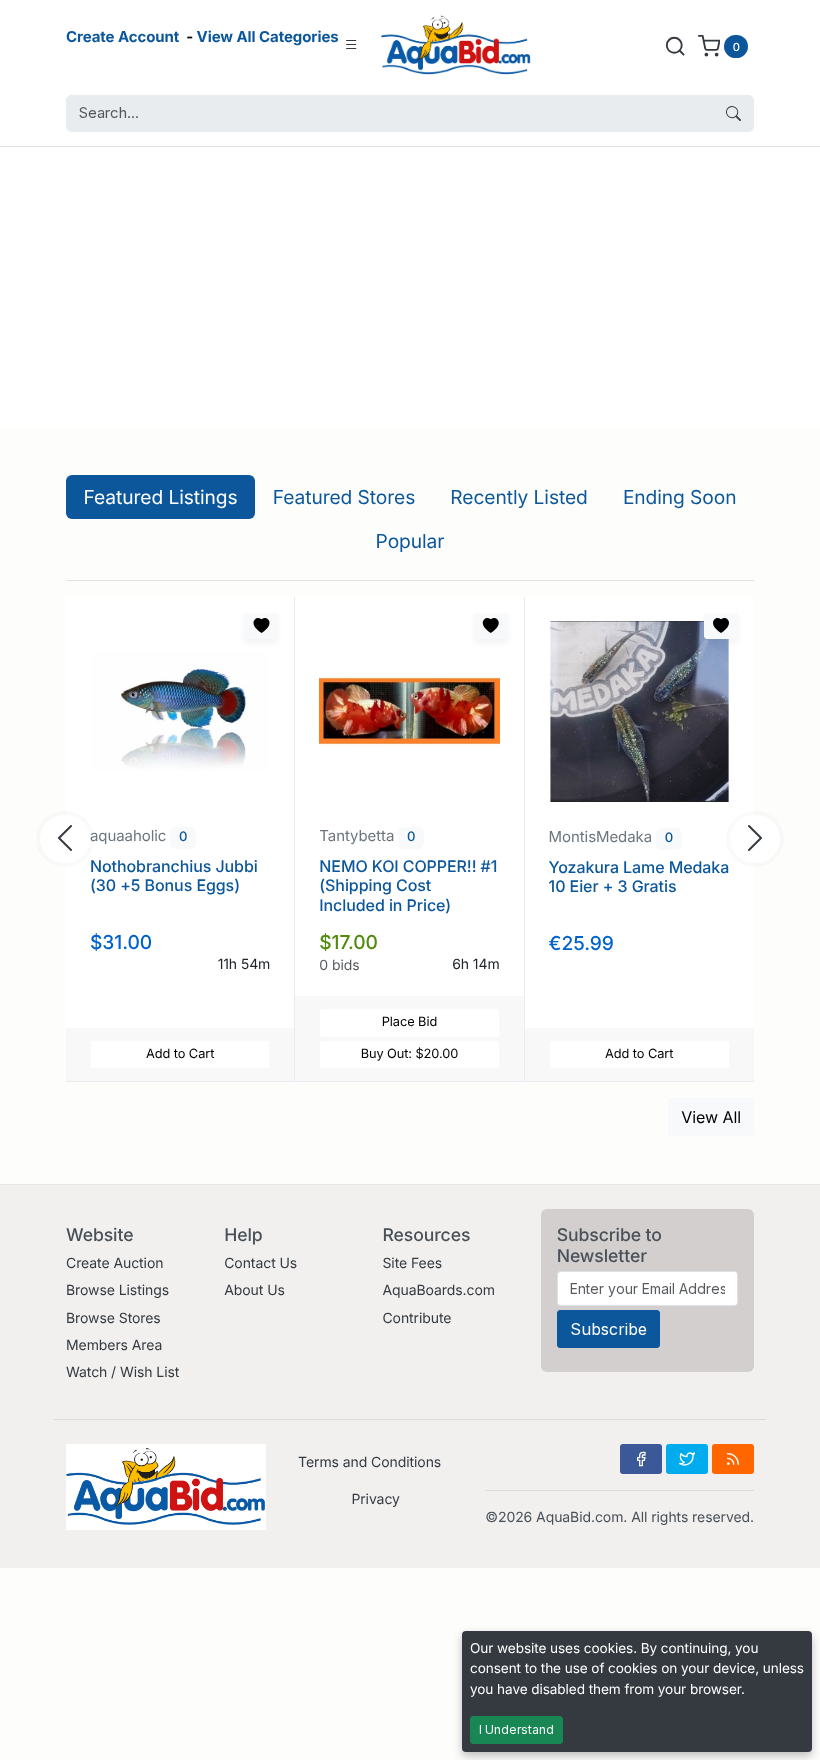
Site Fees (412, 1263)
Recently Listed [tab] (518, 497)
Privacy (375, 1499)
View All (711, 1117)
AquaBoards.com (438, 1290)
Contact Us (260, 1263)
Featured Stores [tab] (344, 497)
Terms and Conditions (369, 1462)
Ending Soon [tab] (680, 497)
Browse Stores (113, 1318)
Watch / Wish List (122, 1372)
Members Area (114, 1345)
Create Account (122, 36)
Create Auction (114, 1263)
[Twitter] (687, 1459)
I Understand (516, 1729)
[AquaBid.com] (456, 45)
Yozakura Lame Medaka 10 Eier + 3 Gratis (639, 876)
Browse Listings (117, 1290)
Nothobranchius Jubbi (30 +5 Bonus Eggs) (174, 875)
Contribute (416, 1318)
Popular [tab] (410, 541)
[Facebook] (641, 1459)
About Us (254, 1290)
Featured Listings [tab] (161, 497)
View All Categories (268, 36)
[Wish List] (261, 626)
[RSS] (733, 1459)
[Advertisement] (410, 287)
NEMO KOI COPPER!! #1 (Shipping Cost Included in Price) (408, 885)
